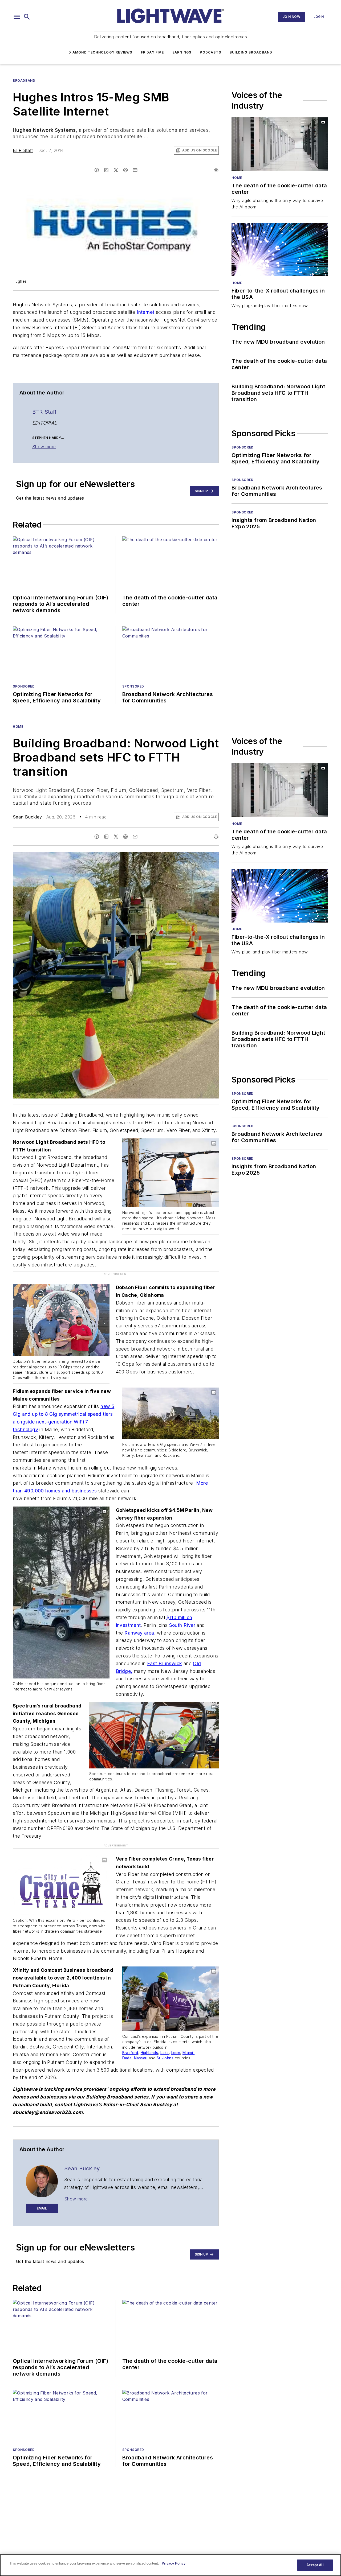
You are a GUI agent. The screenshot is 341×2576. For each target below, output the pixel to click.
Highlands (149, 2053)
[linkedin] (106, 170)
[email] (135, 170)
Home (237, 178)
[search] (27, 17)
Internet (145, 312)
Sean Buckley (27, 817)
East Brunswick (165, 1663)
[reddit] (125, 170)
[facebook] (97, 170)
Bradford (130, 2053)
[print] (216, 170)
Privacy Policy (174, 2563)
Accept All (315, 2565)
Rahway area (139, 1633)
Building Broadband (251, 52)
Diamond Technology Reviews (100, 52)
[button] (17, 17)
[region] (170, 2565)
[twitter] (116, 170)
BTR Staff (23, 150)
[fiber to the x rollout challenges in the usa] (280, 250)
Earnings (182, 52)
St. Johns (165, 2058)
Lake (165, 2053)
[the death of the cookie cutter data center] (280, 144)
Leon (176, 2053)
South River (182, 1625)
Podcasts (210, 52)
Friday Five (152, 52)
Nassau (141, 2058)
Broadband (24, 81)
